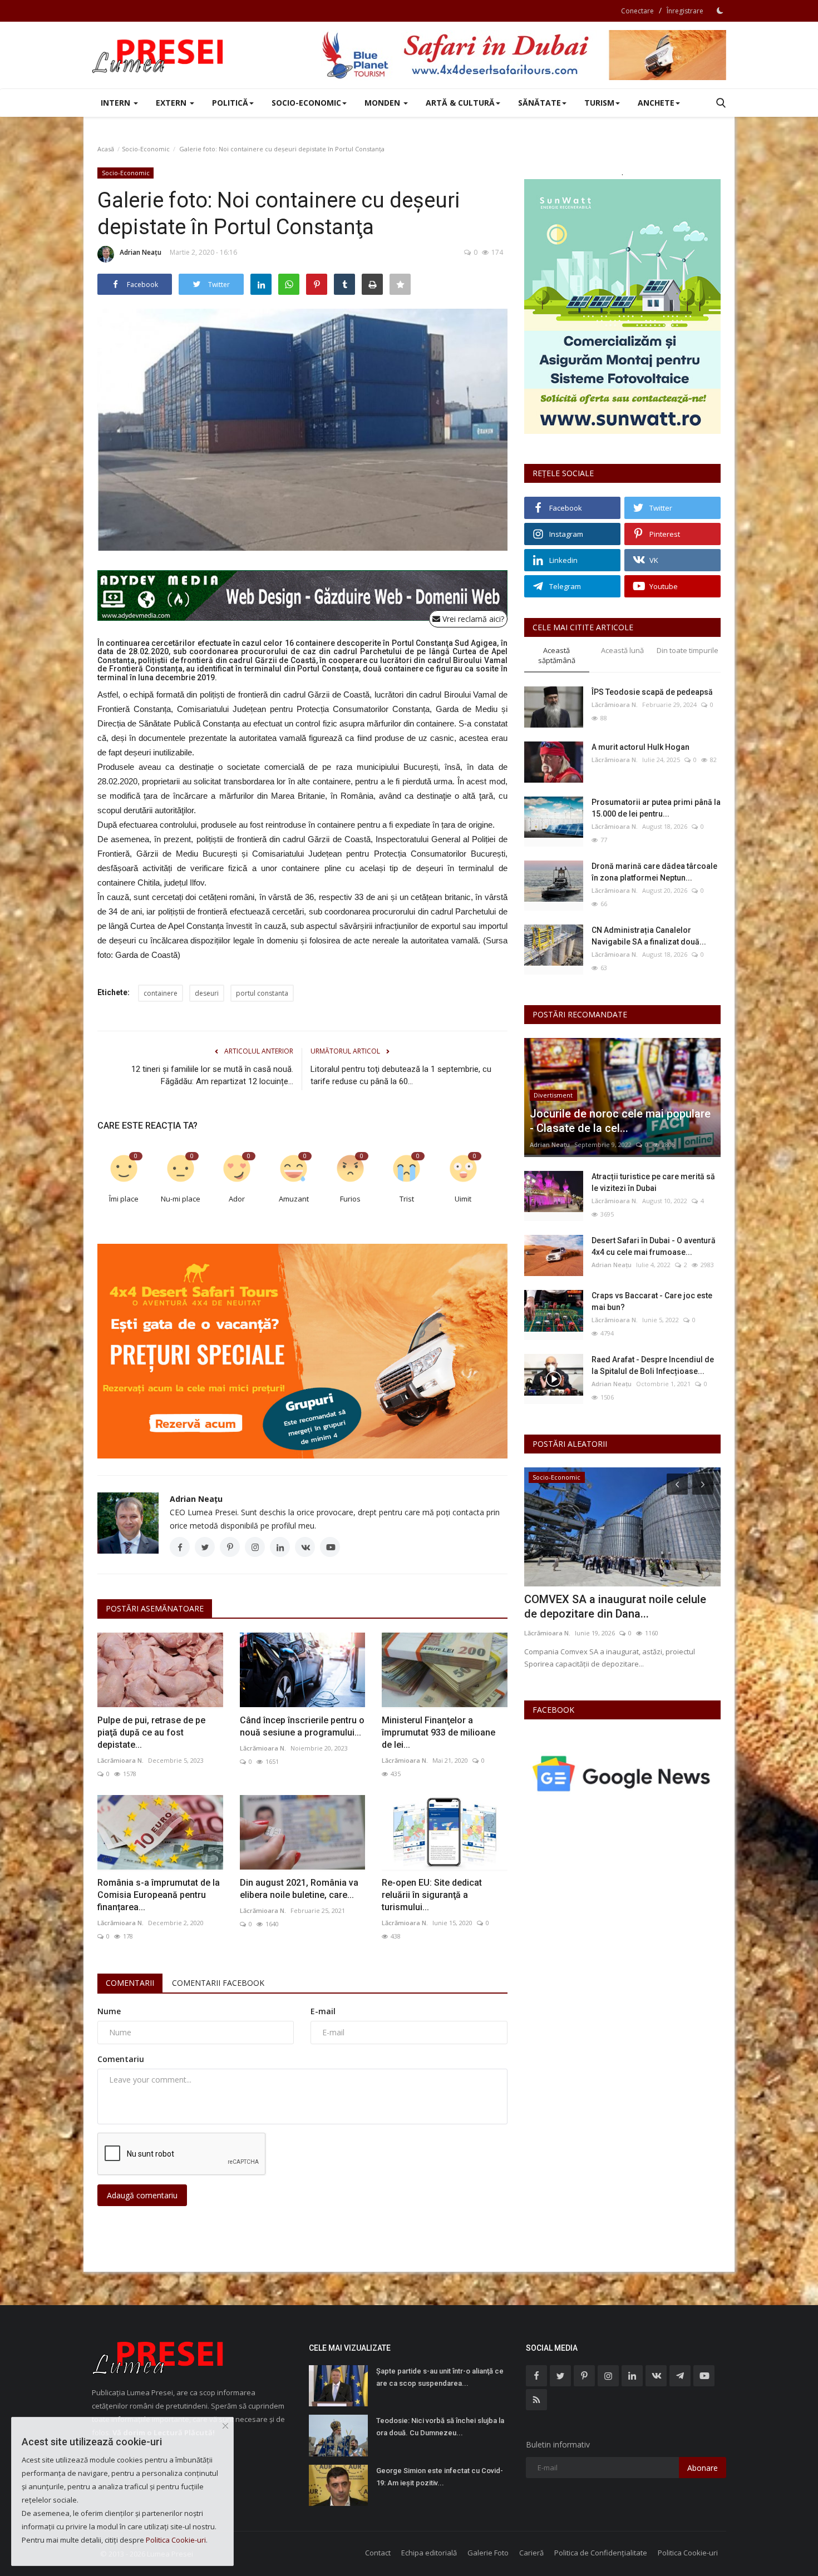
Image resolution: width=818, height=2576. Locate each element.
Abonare (703, 2468)
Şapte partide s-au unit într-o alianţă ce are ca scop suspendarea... (440, 2377)
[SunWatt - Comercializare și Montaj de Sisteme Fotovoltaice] (622, 306)
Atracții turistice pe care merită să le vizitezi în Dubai (653, 1182)
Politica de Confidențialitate (601, 2553)
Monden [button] (383, 103)
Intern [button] (117, 103)
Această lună (622, 650)
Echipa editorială (429, 2553)
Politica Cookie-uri (688, 2553)
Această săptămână (557, 656)
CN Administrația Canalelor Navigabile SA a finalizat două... (649, 936)
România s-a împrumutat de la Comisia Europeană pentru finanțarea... (159, 1895)
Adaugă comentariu (142, 2195)
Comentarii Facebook (218, 1983)
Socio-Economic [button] (306, 103)
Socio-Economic (146, 149)
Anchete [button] (656, 103)
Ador (237, 1199)
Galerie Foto (488, 2553)
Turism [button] (599, 103)
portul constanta (262, 993)
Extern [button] (172, 103)
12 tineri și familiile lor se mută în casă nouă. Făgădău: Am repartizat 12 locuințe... (212, 1075)
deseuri (207, 993)
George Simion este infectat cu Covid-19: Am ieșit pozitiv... (440, 2477)
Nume (109, 2011)
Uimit (463, 1199)
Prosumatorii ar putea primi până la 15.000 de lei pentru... (656, 808)
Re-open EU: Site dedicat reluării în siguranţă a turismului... (432, 1895)
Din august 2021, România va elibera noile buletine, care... (299, 1889)
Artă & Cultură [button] (460, 103)
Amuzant (294, 1199)
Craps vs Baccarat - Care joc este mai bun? (652, 1301)
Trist (407, 1199)
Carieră (531, 2553)
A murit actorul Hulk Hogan (640, 747)
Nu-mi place (181, 1199)
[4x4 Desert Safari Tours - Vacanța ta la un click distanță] (524, 55)
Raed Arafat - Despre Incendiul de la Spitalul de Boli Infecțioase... (653, 1365)
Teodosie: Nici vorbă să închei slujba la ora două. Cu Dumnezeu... (440, 2427)
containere (161, 993)
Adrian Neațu (141, 252)
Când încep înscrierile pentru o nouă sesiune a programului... (302, 1726)
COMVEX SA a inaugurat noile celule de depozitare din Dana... (615, 1606)
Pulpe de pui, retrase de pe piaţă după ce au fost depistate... (151, 1732)
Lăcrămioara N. (120, 1760)
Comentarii (130, 1983)
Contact (378, 2553)
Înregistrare (685, 11)
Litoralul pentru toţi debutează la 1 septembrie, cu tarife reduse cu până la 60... (401, 1075)
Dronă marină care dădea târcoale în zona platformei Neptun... (654, 872)
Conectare (637, 11)
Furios (350, 1199)
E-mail (323, 2011)
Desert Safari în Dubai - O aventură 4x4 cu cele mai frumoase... (654, 1246)
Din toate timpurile (688, 650)
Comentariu (121, 2059)
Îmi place (124, 1199)
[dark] (720, 11)
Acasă (106, 149)
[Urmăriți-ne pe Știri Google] (622, 1773)
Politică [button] (230, 103)
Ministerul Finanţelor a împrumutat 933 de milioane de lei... (438, 1732)
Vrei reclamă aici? (472, 619)
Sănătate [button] (539, 103)
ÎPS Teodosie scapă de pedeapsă (652, 692)
